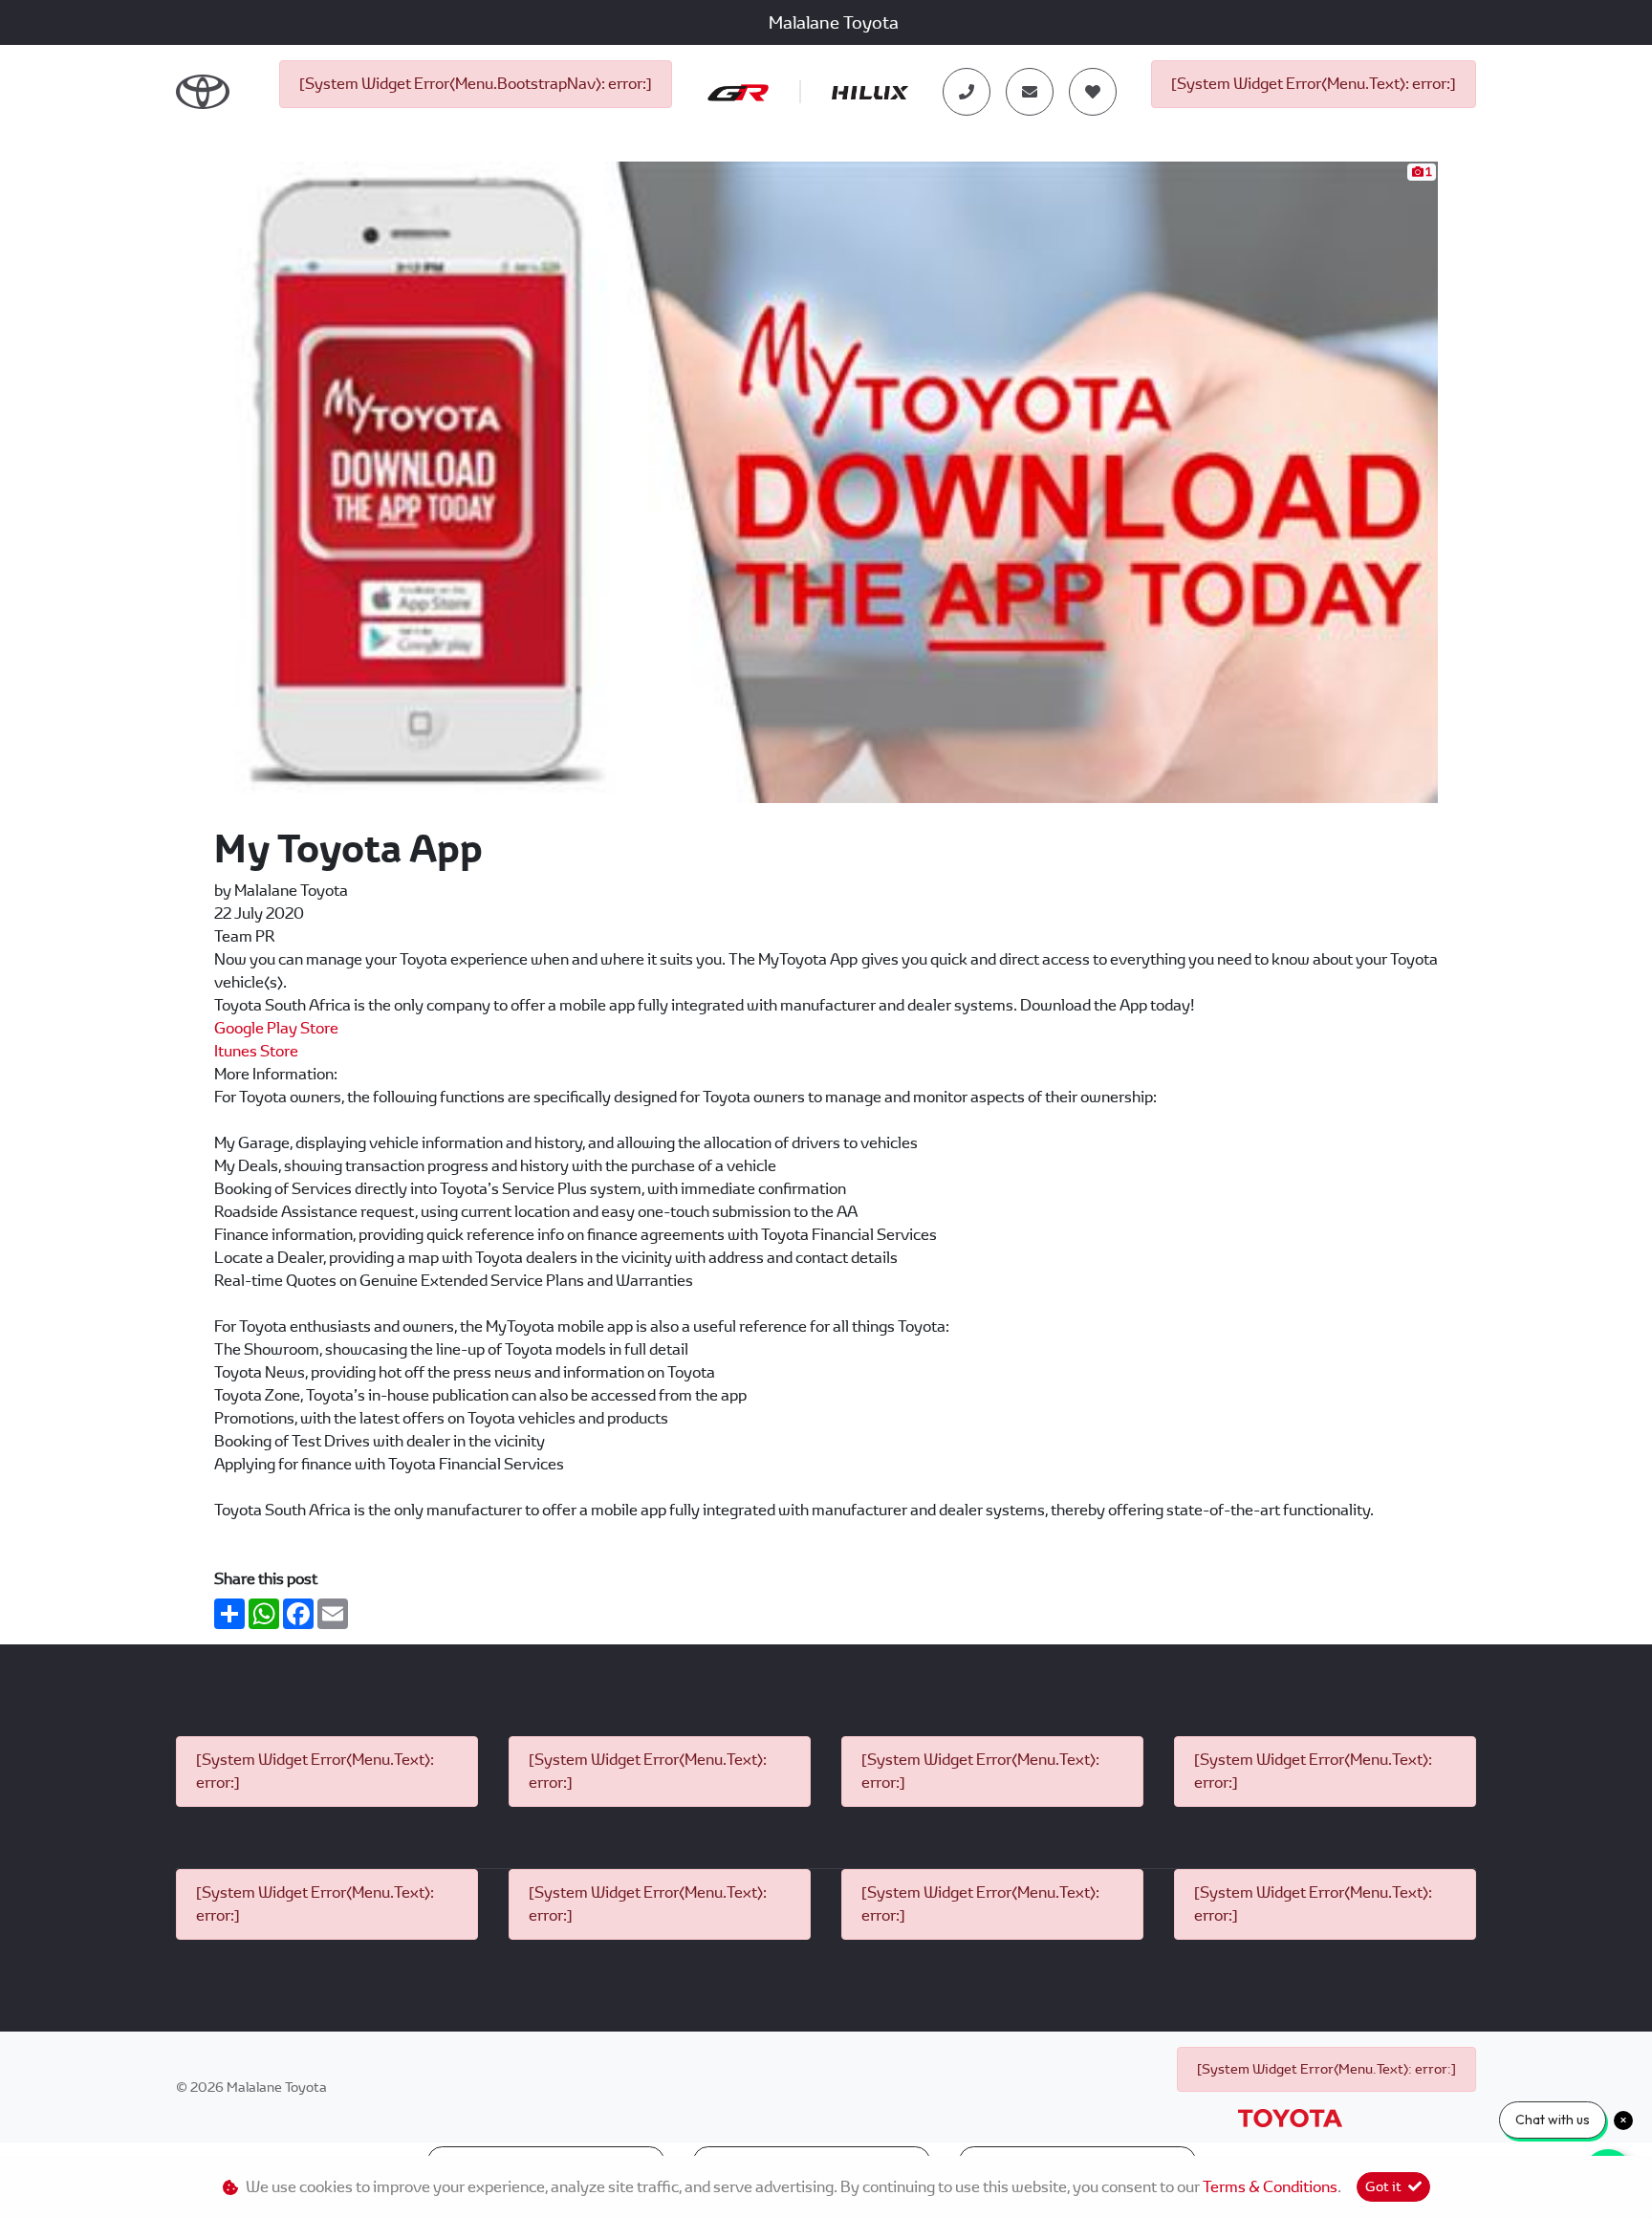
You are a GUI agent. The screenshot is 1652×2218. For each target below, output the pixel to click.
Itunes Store (256, 1051)
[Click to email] (1030, 92)
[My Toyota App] (826, 481)
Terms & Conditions (1270, 2187)
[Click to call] (967, 92)
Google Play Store (276, 1028)
